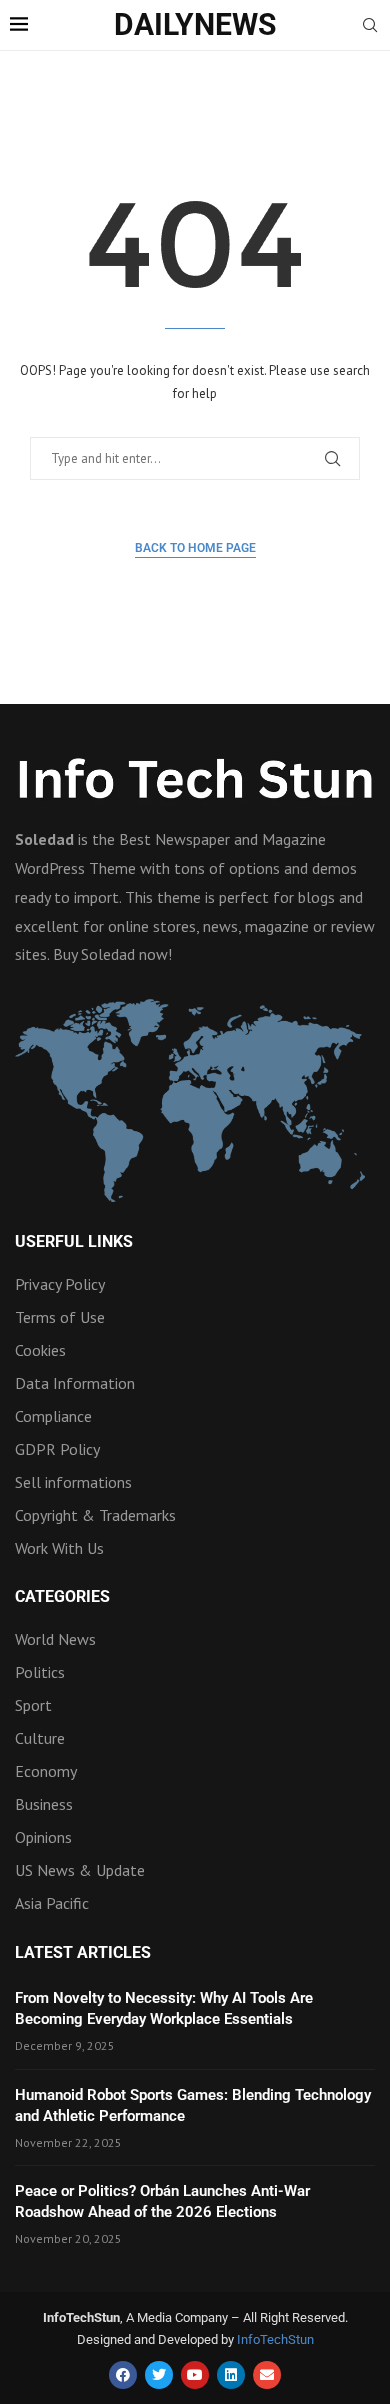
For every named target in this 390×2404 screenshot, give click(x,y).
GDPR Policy (57, 1449)
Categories (62, 1597)
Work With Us (59, 1548)
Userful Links (74, 1242)
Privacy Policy (60, 1284)
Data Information (75, 1383)
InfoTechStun (275, 2339)
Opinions (43, 1837)
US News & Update (80, 1870)
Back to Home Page (195, 548)
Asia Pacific (52, 1903)
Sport (33, 1705)
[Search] (370, 27)
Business (44, 1804)
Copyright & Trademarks (95, 1515)
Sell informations (73, 1482)
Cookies (40, 1350)
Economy (46, 1771)
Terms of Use (60, 1317)
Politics (40, 1672)
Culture (40, 1738)
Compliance (53, 1416)
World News (55, 1639)
